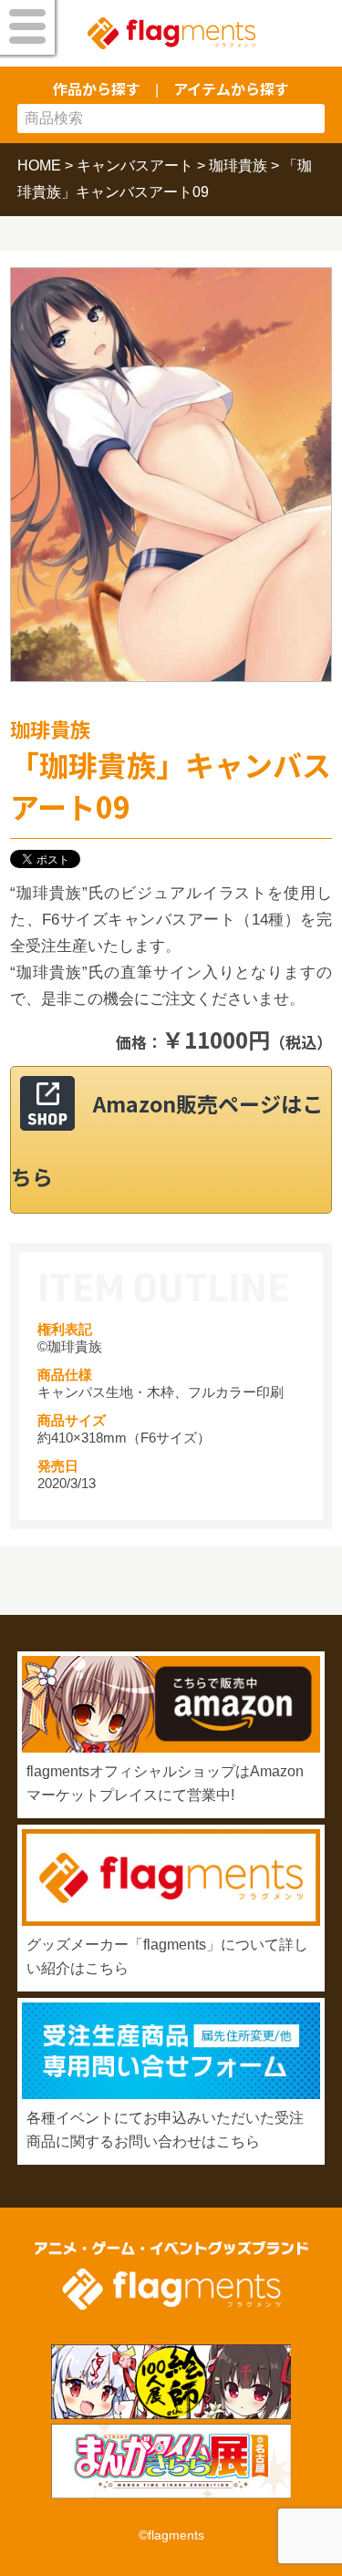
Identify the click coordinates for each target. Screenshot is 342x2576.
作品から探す (97, 88)
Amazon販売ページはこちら (167, 1140)
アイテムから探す (231, 88)
